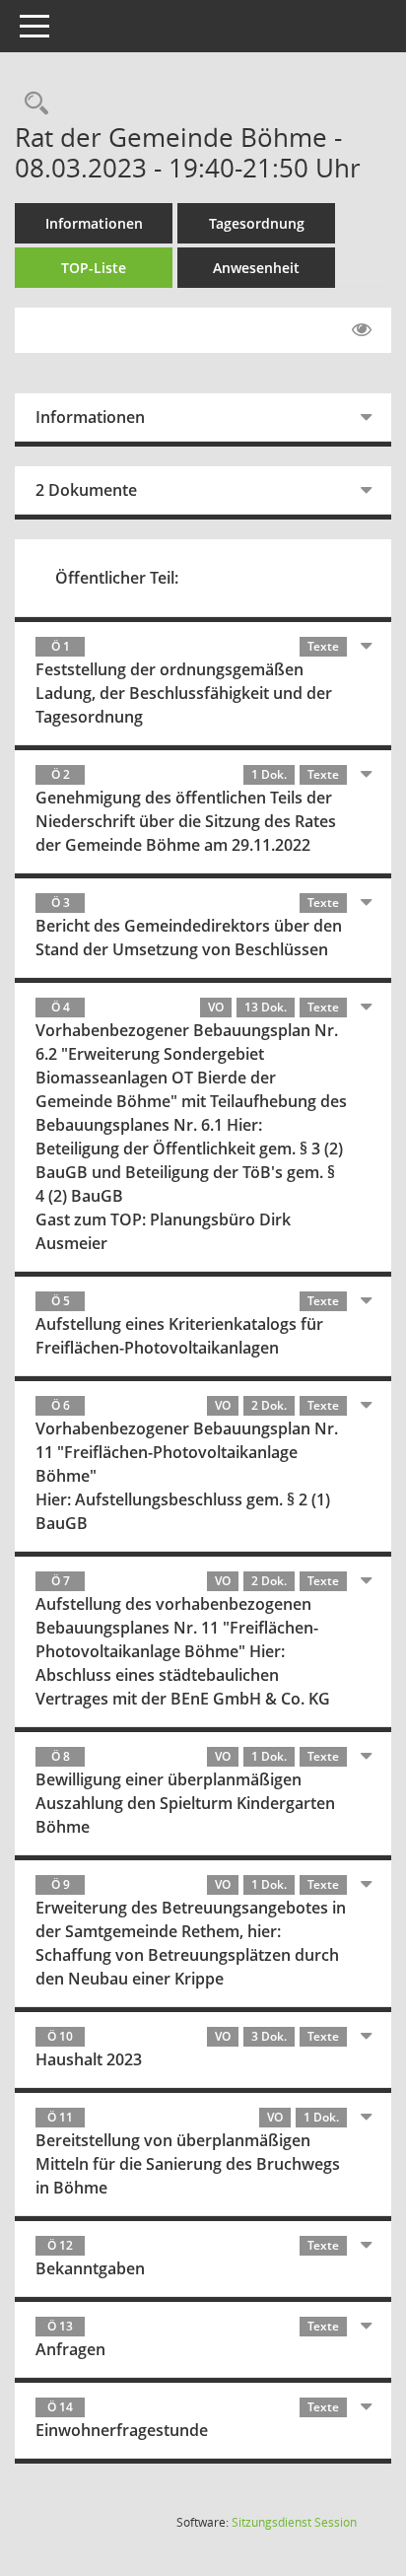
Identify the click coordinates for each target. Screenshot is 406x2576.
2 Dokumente (86, 490)
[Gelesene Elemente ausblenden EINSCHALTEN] (362, 330)
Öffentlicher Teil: (117, 578)
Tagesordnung (257, 223)
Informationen (94, 223)
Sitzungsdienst (294, 2522)
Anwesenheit (256, 268)
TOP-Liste (94, 268)
